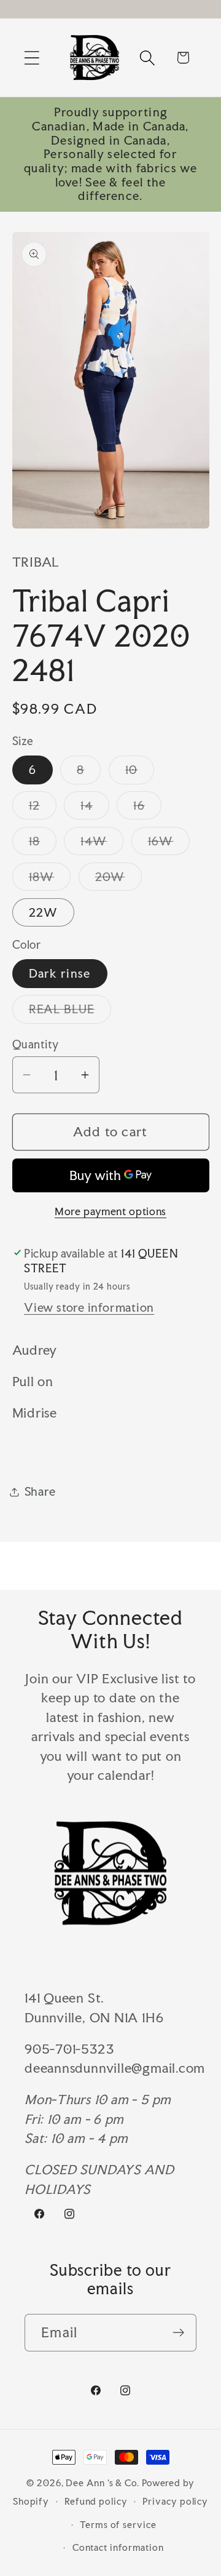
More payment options (110, 1211)
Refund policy (96, 2501)
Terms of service (118, 2525)
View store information (89, 1307)
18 (43, 844)
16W (169, 844)
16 (147, 808)
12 (43, 808)
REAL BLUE (70, 1012)
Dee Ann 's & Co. (103, 2483)
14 (95, 808)
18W (50, 880)
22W (44, 912)
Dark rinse (60, 973)
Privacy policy (175, 2501)
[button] (32, 58)
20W (118, 880)
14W (102, 844)
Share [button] (40, 1491)
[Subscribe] (178, 2333)
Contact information (118, 2547)
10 (140, 773)
